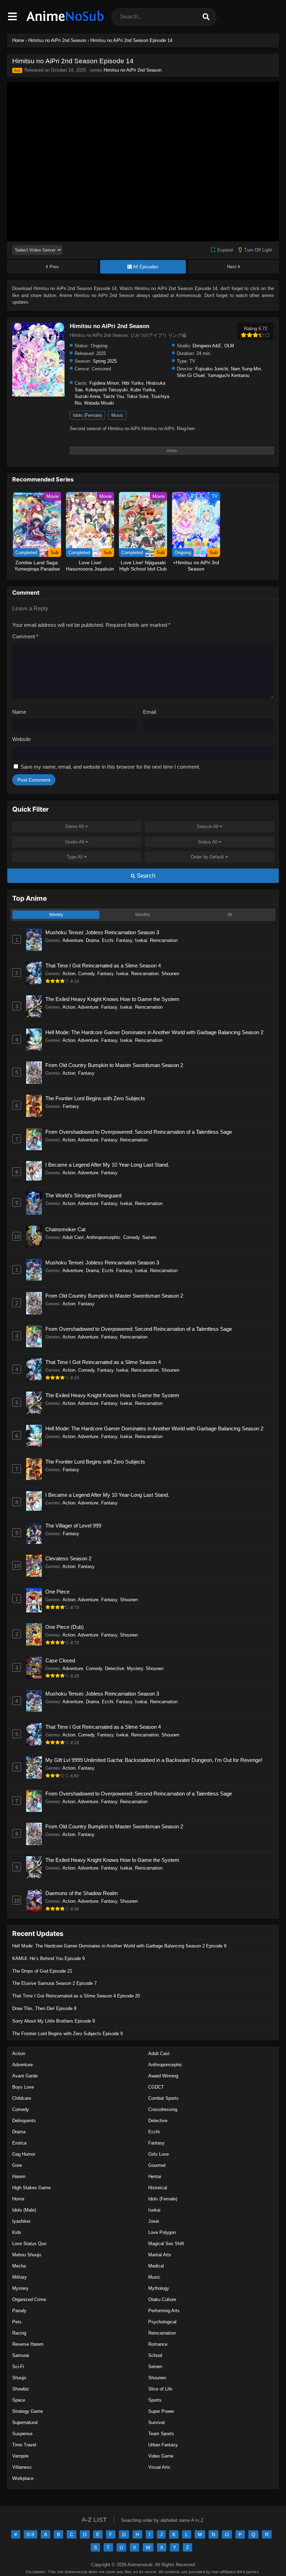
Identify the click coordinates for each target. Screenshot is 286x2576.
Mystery (135, 1668)
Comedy (86, 974)
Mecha (19, 2266)
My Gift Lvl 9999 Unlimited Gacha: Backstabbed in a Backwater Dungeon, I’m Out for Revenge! (154, 1760)
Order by (207, 857)
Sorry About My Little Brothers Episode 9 (54, 2021)
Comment (25, 636)
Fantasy (124, 940)
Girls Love (159, 2154)
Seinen (149, 1237)
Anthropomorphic (103, 1237)
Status (208, 842)
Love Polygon (162, 2232)
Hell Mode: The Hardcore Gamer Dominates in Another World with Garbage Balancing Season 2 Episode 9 (119, 1946)
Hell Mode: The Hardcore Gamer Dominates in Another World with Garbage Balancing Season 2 (154, 1032)
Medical (156, 2266)
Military (20, 2277)
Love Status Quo (29, 2244)
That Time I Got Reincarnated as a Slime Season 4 (103, 966)
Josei (154, 2221)
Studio (74, 842)
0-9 (31, 2534)
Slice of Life (160, 2389)
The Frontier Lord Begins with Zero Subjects (95, 1098)
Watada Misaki (99, 403)
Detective (115, 1668)
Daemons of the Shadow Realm (82, 1893)
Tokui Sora (137, 396)
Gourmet (157, 2165)
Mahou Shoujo (27, 2255)
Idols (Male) (24, 2210)
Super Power (161, 2411)
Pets (17, 2322)
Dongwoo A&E (207, 346)
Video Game (161, 2456)
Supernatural (25, 2422)
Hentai (155, 2176)
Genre (74, 826)
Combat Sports (163, 2098)
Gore (17, 2165)
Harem (19, 2176)
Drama (92, 940)
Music (117, 415)
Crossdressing (163, 2109)
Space (19, 2400)
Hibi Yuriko (133, 383)
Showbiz (21, 2389)
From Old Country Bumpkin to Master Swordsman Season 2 (114, 1065)
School (155, 2355)
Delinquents (24, 2121)
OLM (229, 346)
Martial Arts (160, 2255)
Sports (155, 2400)
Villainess (22, 2467)
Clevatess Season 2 (68, 1558)
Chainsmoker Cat (65, 1229)
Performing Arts (164, 2311)
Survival (156, 2422)
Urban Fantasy (163, 2445)
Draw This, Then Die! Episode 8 (44, 2008)
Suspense (22, 2434)
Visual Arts (159, 2467)
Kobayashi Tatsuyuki (107, 390)
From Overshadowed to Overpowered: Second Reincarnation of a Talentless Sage (139, 1132)
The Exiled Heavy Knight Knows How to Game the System (112, 999)
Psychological (162, 2322)
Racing (19, 2333)
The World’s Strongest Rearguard (83, 1195)
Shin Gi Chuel (191, 375)
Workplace (23, 2478)
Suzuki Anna (87, 396)
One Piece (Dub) (65, 1627)
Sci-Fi (18, 2367)
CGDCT (156, 2087)
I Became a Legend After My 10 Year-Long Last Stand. (107, 1165)
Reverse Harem (28, 2344)
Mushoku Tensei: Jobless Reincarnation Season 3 (102, 932)
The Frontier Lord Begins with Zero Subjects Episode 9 (67, 2034)
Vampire (20, 2456)
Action (69, 974)
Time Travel (24, 2445)
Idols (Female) (87, 415)
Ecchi (108, 940)
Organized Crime (29, 2299)
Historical (158, 2188)
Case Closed (60, 1660)
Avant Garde (25, 2076)
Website (21, 739)
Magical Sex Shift (166, 2244)
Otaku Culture (162, 2299)
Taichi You (113, 396)
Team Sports (161, 2434)
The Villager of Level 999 (73, 1526)
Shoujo (19, 2378)
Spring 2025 (105, 361)
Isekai (141, 940)
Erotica (19, 2143)
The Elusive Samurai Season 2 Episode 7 (54, 1983)
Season (208, 826)
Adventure (73, 940)
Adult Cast (73, 1237)
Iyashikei (21, 2221)
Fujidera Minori (104, 383)
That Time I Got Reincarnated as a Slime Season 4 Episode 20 (76, 1996)
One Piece (57, 1592)
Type (75, 857)
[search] (206, 17)
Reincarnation (164, 940)
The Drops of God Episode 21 (42, 1971)
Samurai (21, 2355)
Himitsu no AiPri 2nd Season (133, 70)
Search (145, 876)
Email (149, 712)
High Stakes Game (31, 2188)
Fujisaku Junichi (212, 369)
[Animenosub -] (66, 23)
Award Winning (163, 2076)
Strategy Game (28, 2411)
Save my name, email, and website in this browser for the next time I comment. (110, 767)
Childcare (22, 2098)
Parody (19, 2311)
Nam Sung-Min (246, 369)
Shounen (170, 974)
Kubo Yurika (143, 390)
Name (19, 712)
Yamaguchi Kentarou (228, 375)
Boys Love (23, 2087)
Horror (18, 2199)
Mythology (159, 2288)
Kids (17, 2232)
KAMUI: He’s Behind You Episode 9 (48, 1958)
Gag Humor (24, 2154)
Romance (158, 2344)
